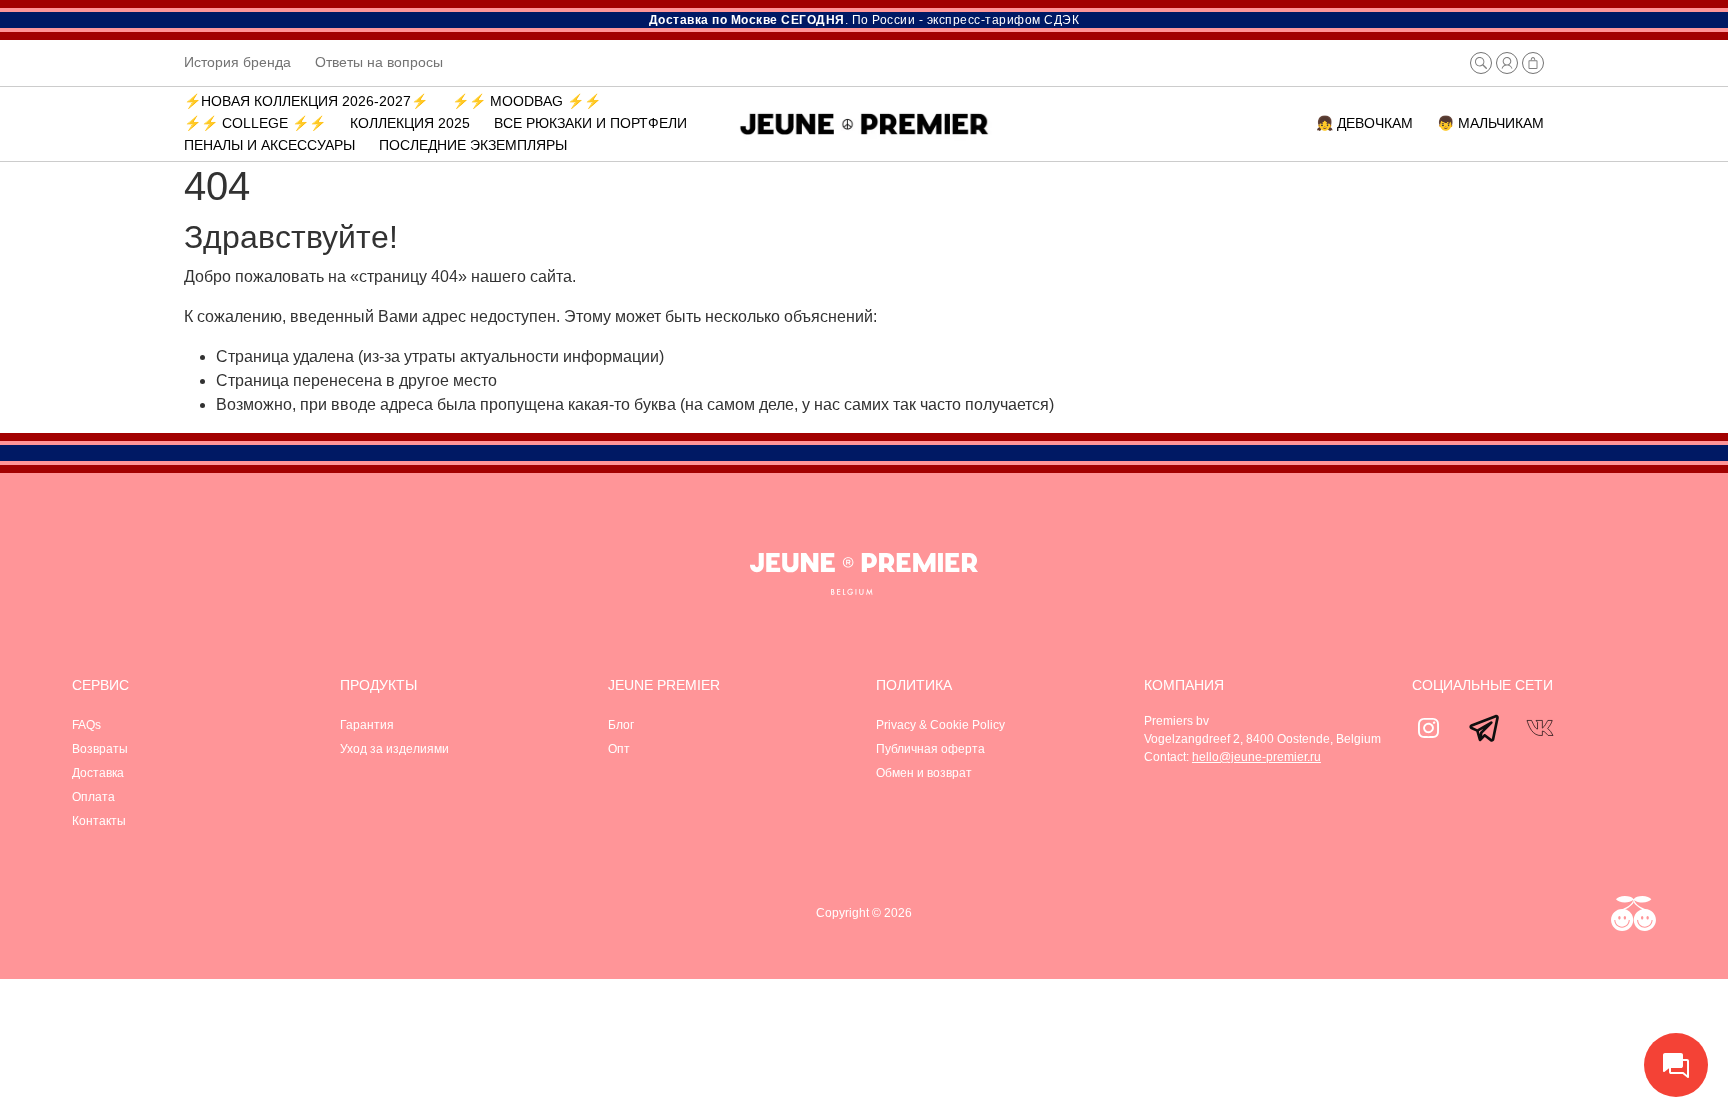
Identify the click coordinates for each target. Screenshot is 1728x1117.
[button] (1481, 63)
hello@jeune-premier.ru (1256, 757)
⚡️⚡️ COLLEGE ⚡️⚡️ (255, 123)
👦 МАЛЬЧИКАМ (1490, 123)
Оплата (93, 797)
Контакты (99, 821)
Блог (621, 725)
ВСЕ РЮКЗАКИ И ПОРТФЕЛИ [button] (590, 123)
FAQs (86, 725)
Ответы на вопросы (379, 62)
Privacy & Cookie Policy (940, 725)
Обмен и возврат (924, 773)
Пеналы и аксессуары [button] (269, 145)
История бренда (237, 62)
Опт (619, 749)
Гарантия (367, 725)
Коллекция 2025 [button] (410, 123)
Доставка (98, 773)
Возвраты (100, 749)
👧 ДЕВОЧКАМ (1364, 123)
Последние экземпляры (473, 145)
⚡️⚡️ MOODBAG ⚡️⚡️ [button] (526, 101)
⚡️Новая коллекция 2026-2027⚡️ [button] (306, 101)
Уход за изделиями (394, 749)
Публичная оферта (930, 749)
